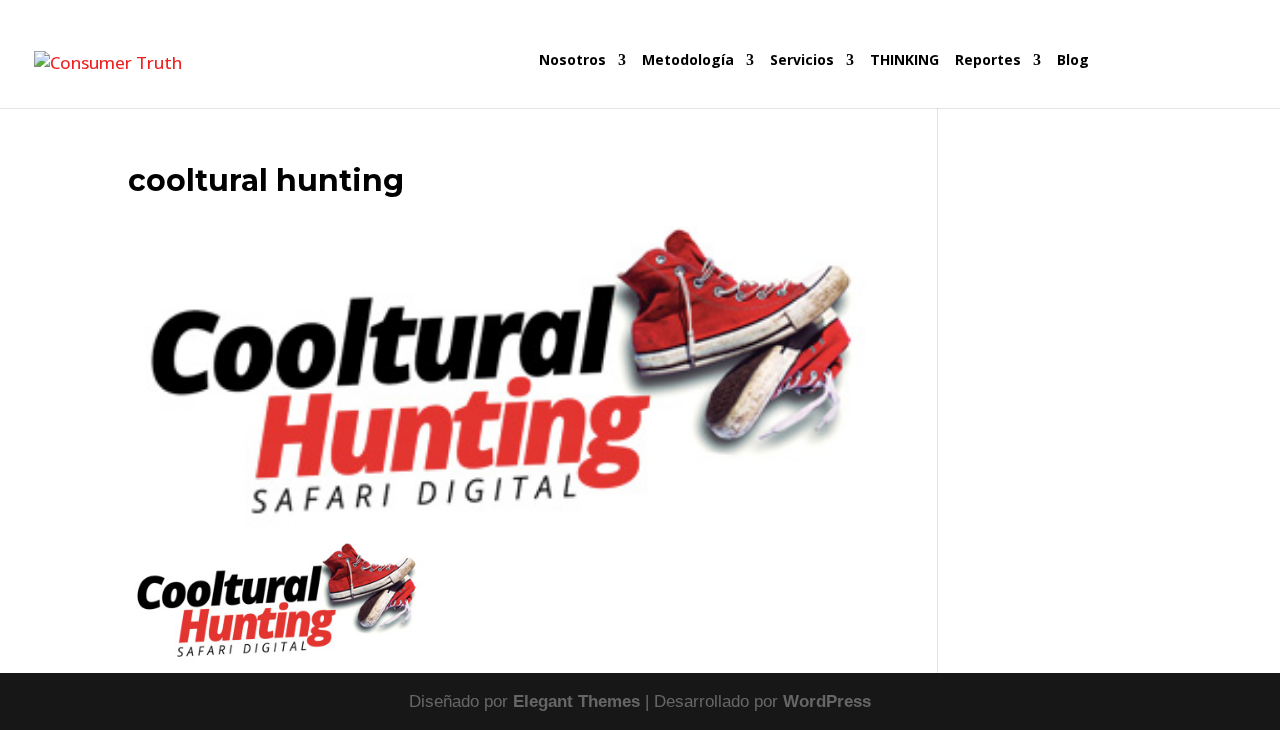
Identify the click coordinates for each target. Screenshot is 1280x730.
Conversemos (1170, 80)
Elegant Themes (576, 701)
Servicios (802, 61)
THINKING (904, 61)
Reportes (988, 61)
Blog (1073, 61)
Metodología (688, 61)
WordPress (827, 701)
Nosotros (572, 61)
